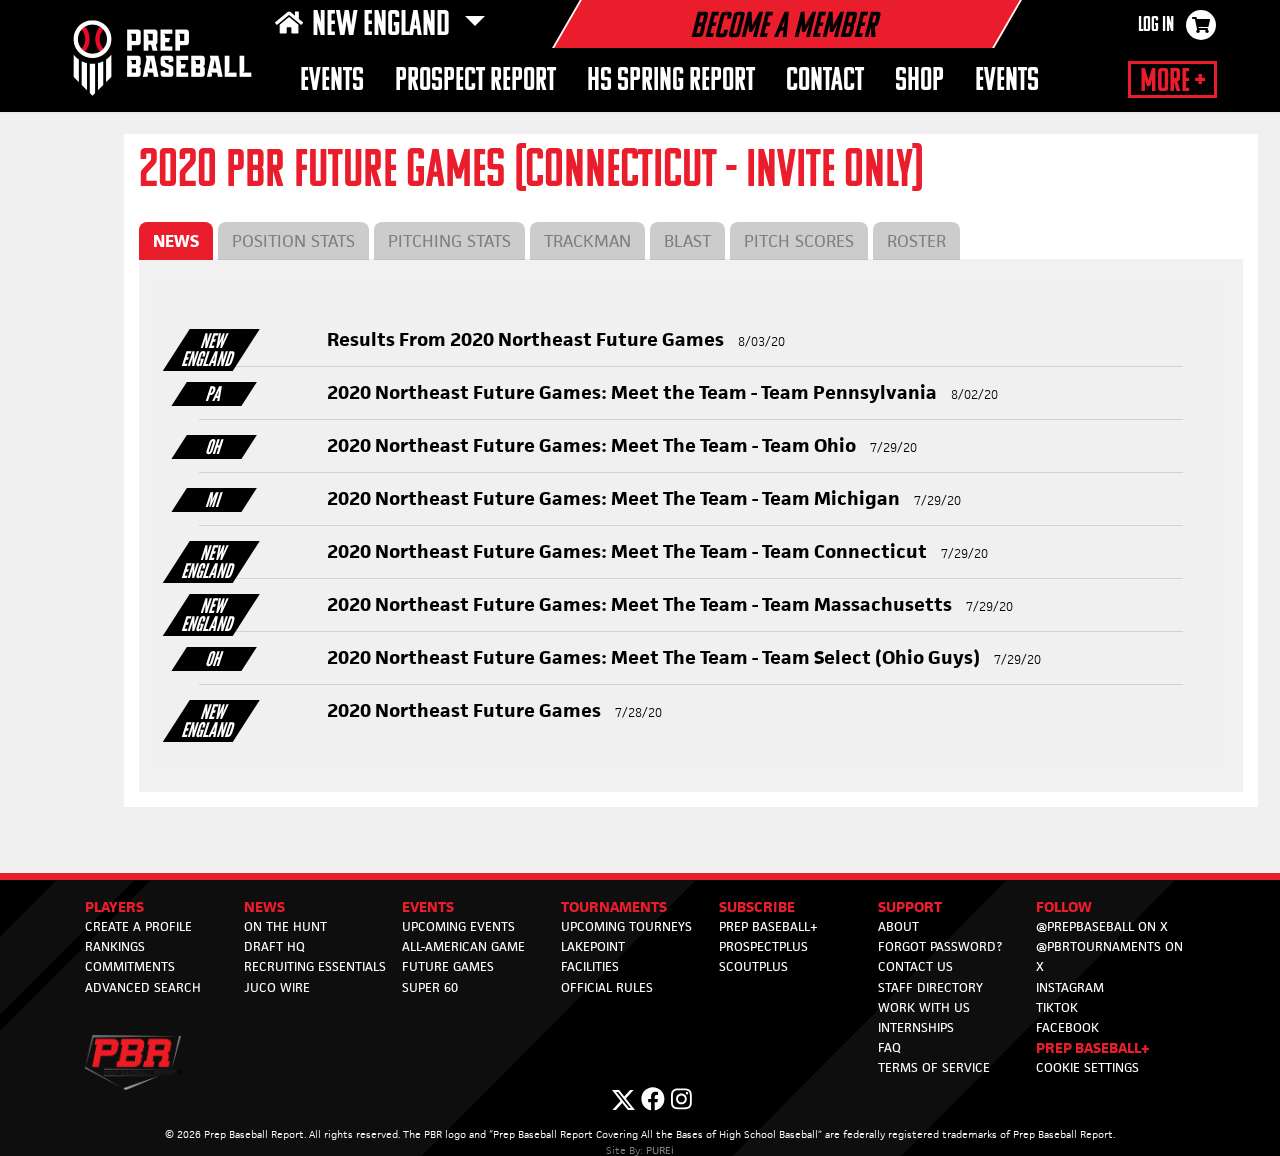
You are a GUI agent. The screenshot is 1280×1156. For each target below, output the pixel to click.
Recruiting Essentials (315, 966)
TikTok (1057, 1007)
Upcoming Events (458, 926)
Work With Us (924, 1007)
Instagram (1070, 987)
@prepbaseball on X (1102, 926)
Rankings (115, 946)
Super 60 (430, 987)
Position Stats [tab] (293, 241)
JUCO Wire (277, 987)
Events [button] (332, 81)
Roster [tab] (916, 241)
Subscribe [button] (757, 906)
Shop (919, 81)
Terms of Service (934, 1067)
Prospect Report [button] (475, 81)
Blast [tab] (687, 241)
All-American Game (463, 946)
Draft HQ (274, 946)
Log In (1156, 26)
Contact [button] (825, 81)
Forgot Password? (940, 946)
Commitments (130, 966)
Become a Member (783, 28)
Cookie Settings (1087, 1067)
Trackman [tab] (587, 241)
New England (384, 26)
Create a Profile (138, 926)
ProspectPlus (763, 946)
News (264, 906)
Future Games (448, 966)
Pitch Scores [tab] (799, 241)
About (898, 926)
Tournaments (614, 906)
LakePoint (593, 946)
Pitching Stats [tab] (449, 241)
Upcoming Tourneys (626, 926)
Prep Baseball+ (768, 926)
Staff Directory (930, 987)
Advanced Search (143, 987)
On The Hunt (285, 926)
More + (1172, 82)
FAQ (889, 1047)
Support (910, 906)
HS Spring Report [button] (671, 81)
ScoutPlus (753, 966)
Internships (916, 1027)
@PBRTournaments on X (1109, 956)
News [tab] (176, 241)
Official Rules (607, 987)
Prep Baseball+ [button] (1093, 1047)
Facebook (1067, 1027)
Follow (1064, 906)
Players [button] (114, 906)
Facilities (590, 966)
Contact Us (915, 966)
